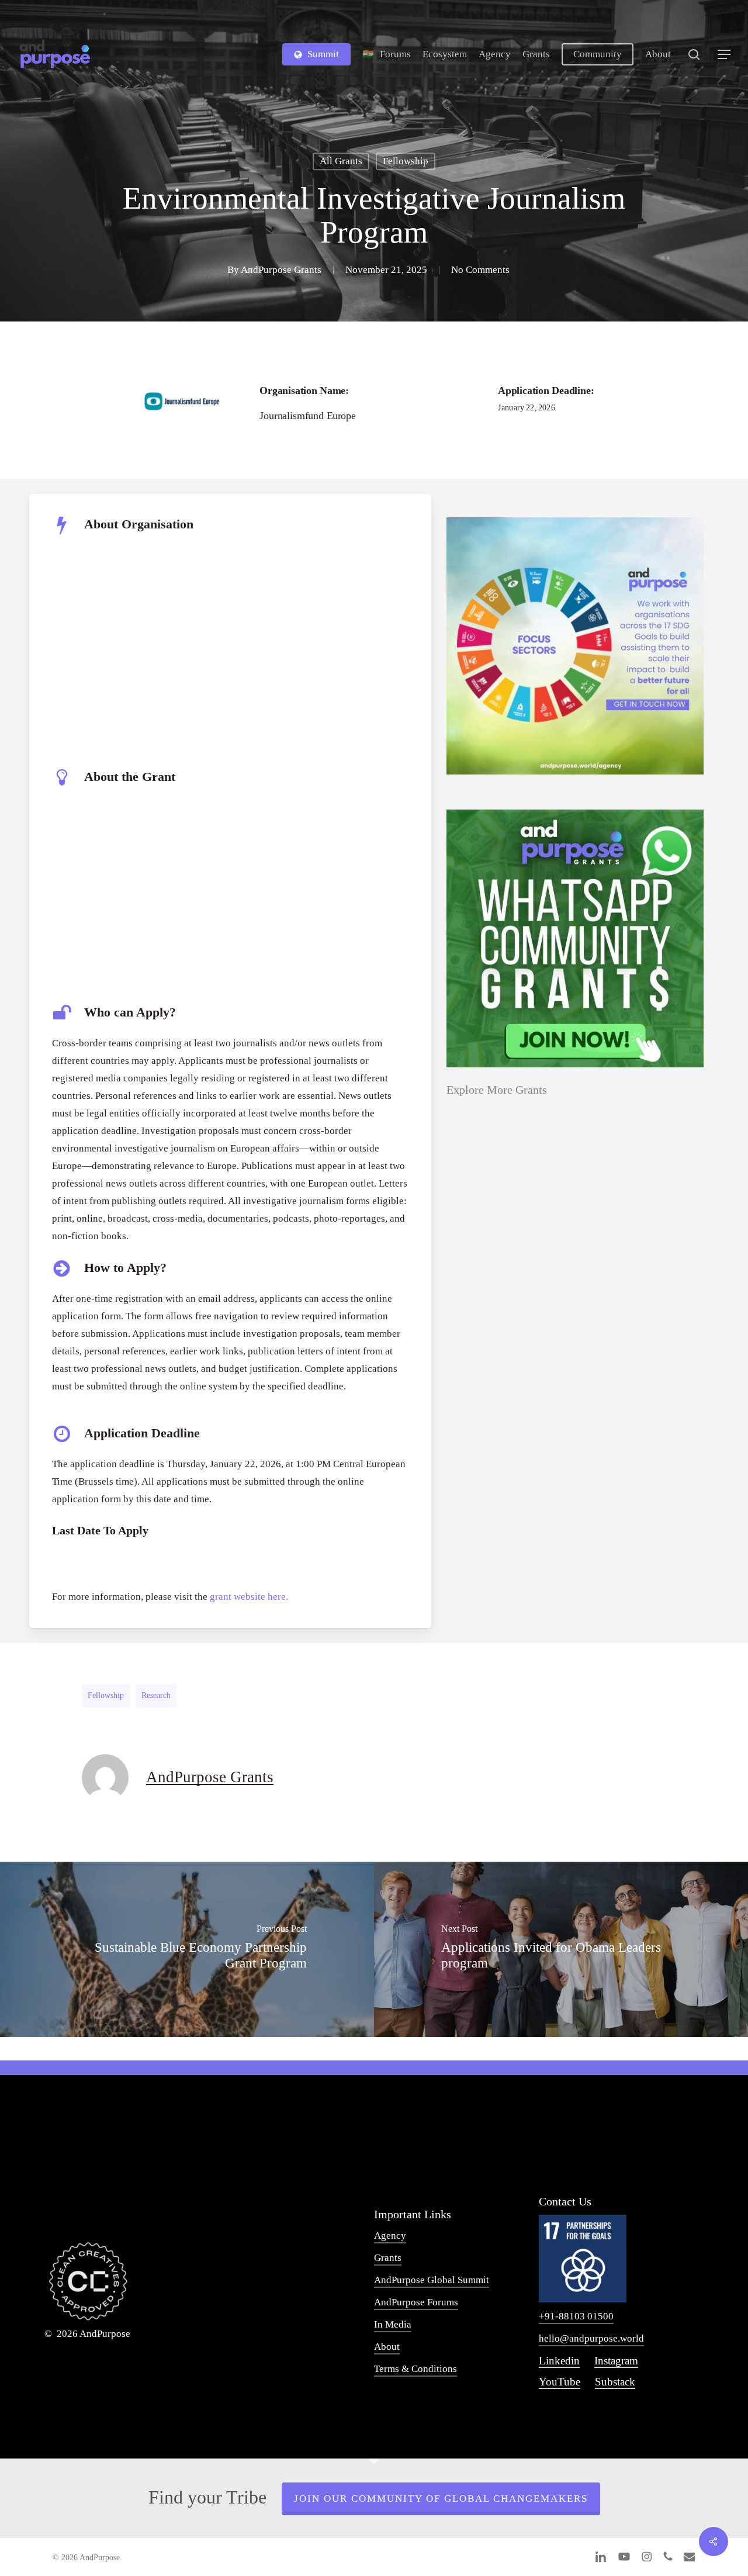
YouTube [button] (560, 2382)
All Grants (341, 161)
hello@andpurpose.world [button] (591, 2338)
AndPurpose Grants (281, 270)
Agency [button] (390, 2236)
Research (156, 1695)
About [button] (387, 2347)
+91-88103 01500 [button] (576, 2316)
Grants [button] (388, 2258)
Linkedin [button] (559, 2361)
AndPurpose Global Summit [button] (432, 2280)
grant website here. (249, 1597)
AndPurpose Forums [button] (416, 2302)
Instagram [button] (616, 2361)
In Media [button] (393, 2324)
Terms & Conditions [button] (415, 2369)
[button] (725, 55)
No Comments (480, 270)
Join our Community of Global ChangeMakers (441, 2499)
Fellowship (406, 161)
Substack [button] (615, 2382)
